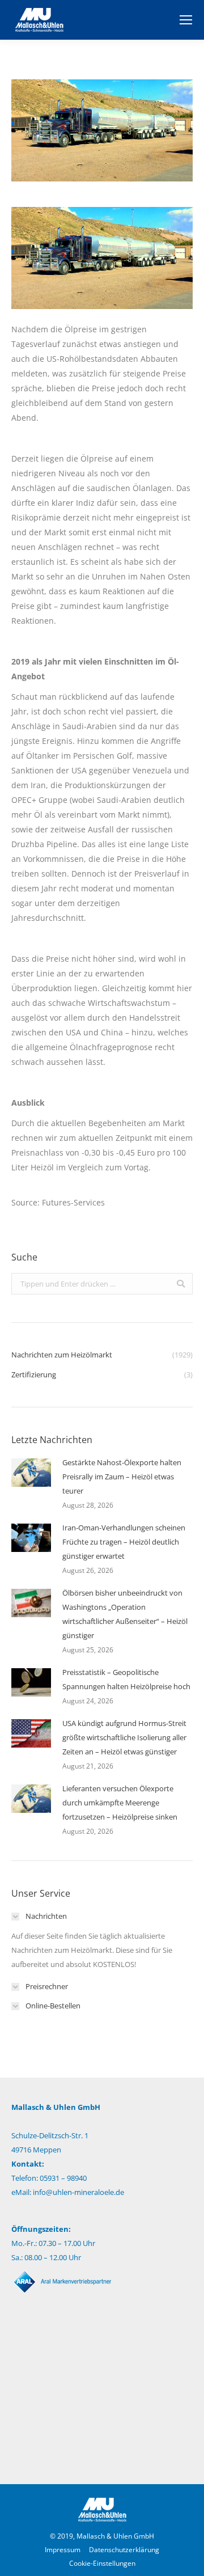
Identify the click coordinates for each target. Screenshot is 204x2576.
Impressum (63, 2550)
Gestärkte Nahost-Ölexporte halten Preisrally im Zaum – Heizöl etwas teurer (122, 1477)
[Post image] (31, 1473)
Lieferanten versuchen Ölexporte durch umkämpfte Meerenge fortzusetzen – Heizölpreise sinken (120, 1803)
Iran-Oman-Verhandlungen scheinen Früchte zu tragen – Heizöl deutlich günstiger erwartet (124, 1542)
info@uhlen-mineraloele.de (78, 2192)
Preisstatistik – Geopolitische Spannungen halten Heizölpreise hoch (126, 1679)
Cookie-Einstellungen (102, 2563)
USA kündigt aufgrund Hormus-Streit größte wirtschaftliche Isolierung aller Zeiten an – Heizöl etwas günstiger (124, 1737)
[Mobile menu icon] (186, 20)
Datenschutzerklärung (124, 2550)
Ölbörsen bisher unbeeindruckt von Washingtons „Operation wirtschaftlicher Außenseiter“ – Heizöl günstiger (125, 1614)
